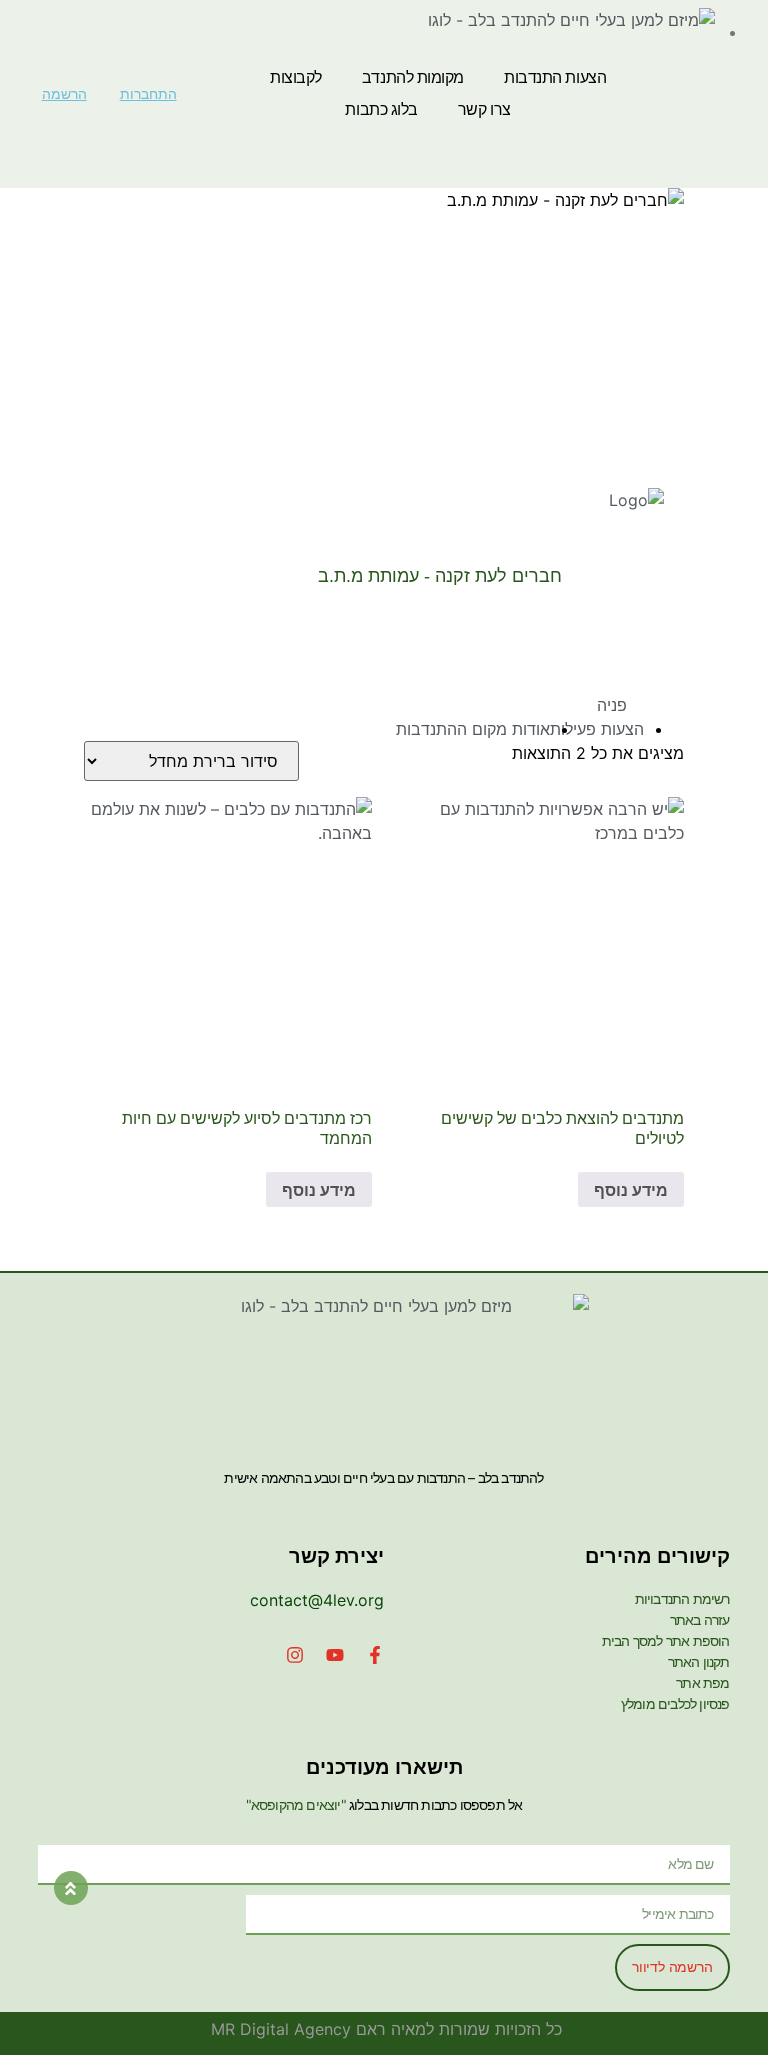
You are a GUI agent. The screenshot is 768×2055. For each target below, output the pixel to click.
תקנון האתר (699, 1661)
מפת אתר (702, 1682)
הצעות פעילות (597, 729)
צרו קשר (484, 109)
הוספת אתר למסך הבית (666, 1640)
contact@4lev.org (317, 1600)
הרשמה (64, 94)
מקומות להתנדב (413, 77)
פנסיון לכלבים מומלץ (675, 1703)
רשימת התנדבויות (682, 1598)
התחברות (148, 94)
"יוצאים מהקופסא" (296, 1804)
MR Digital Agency (281, 2029)
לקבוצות (296, 77)
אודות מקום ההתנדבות (473, 729)
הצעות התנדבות (555, 77)
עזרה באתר (700, 1619)
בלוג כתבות (381, 109)
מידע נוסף (631, 1190)
